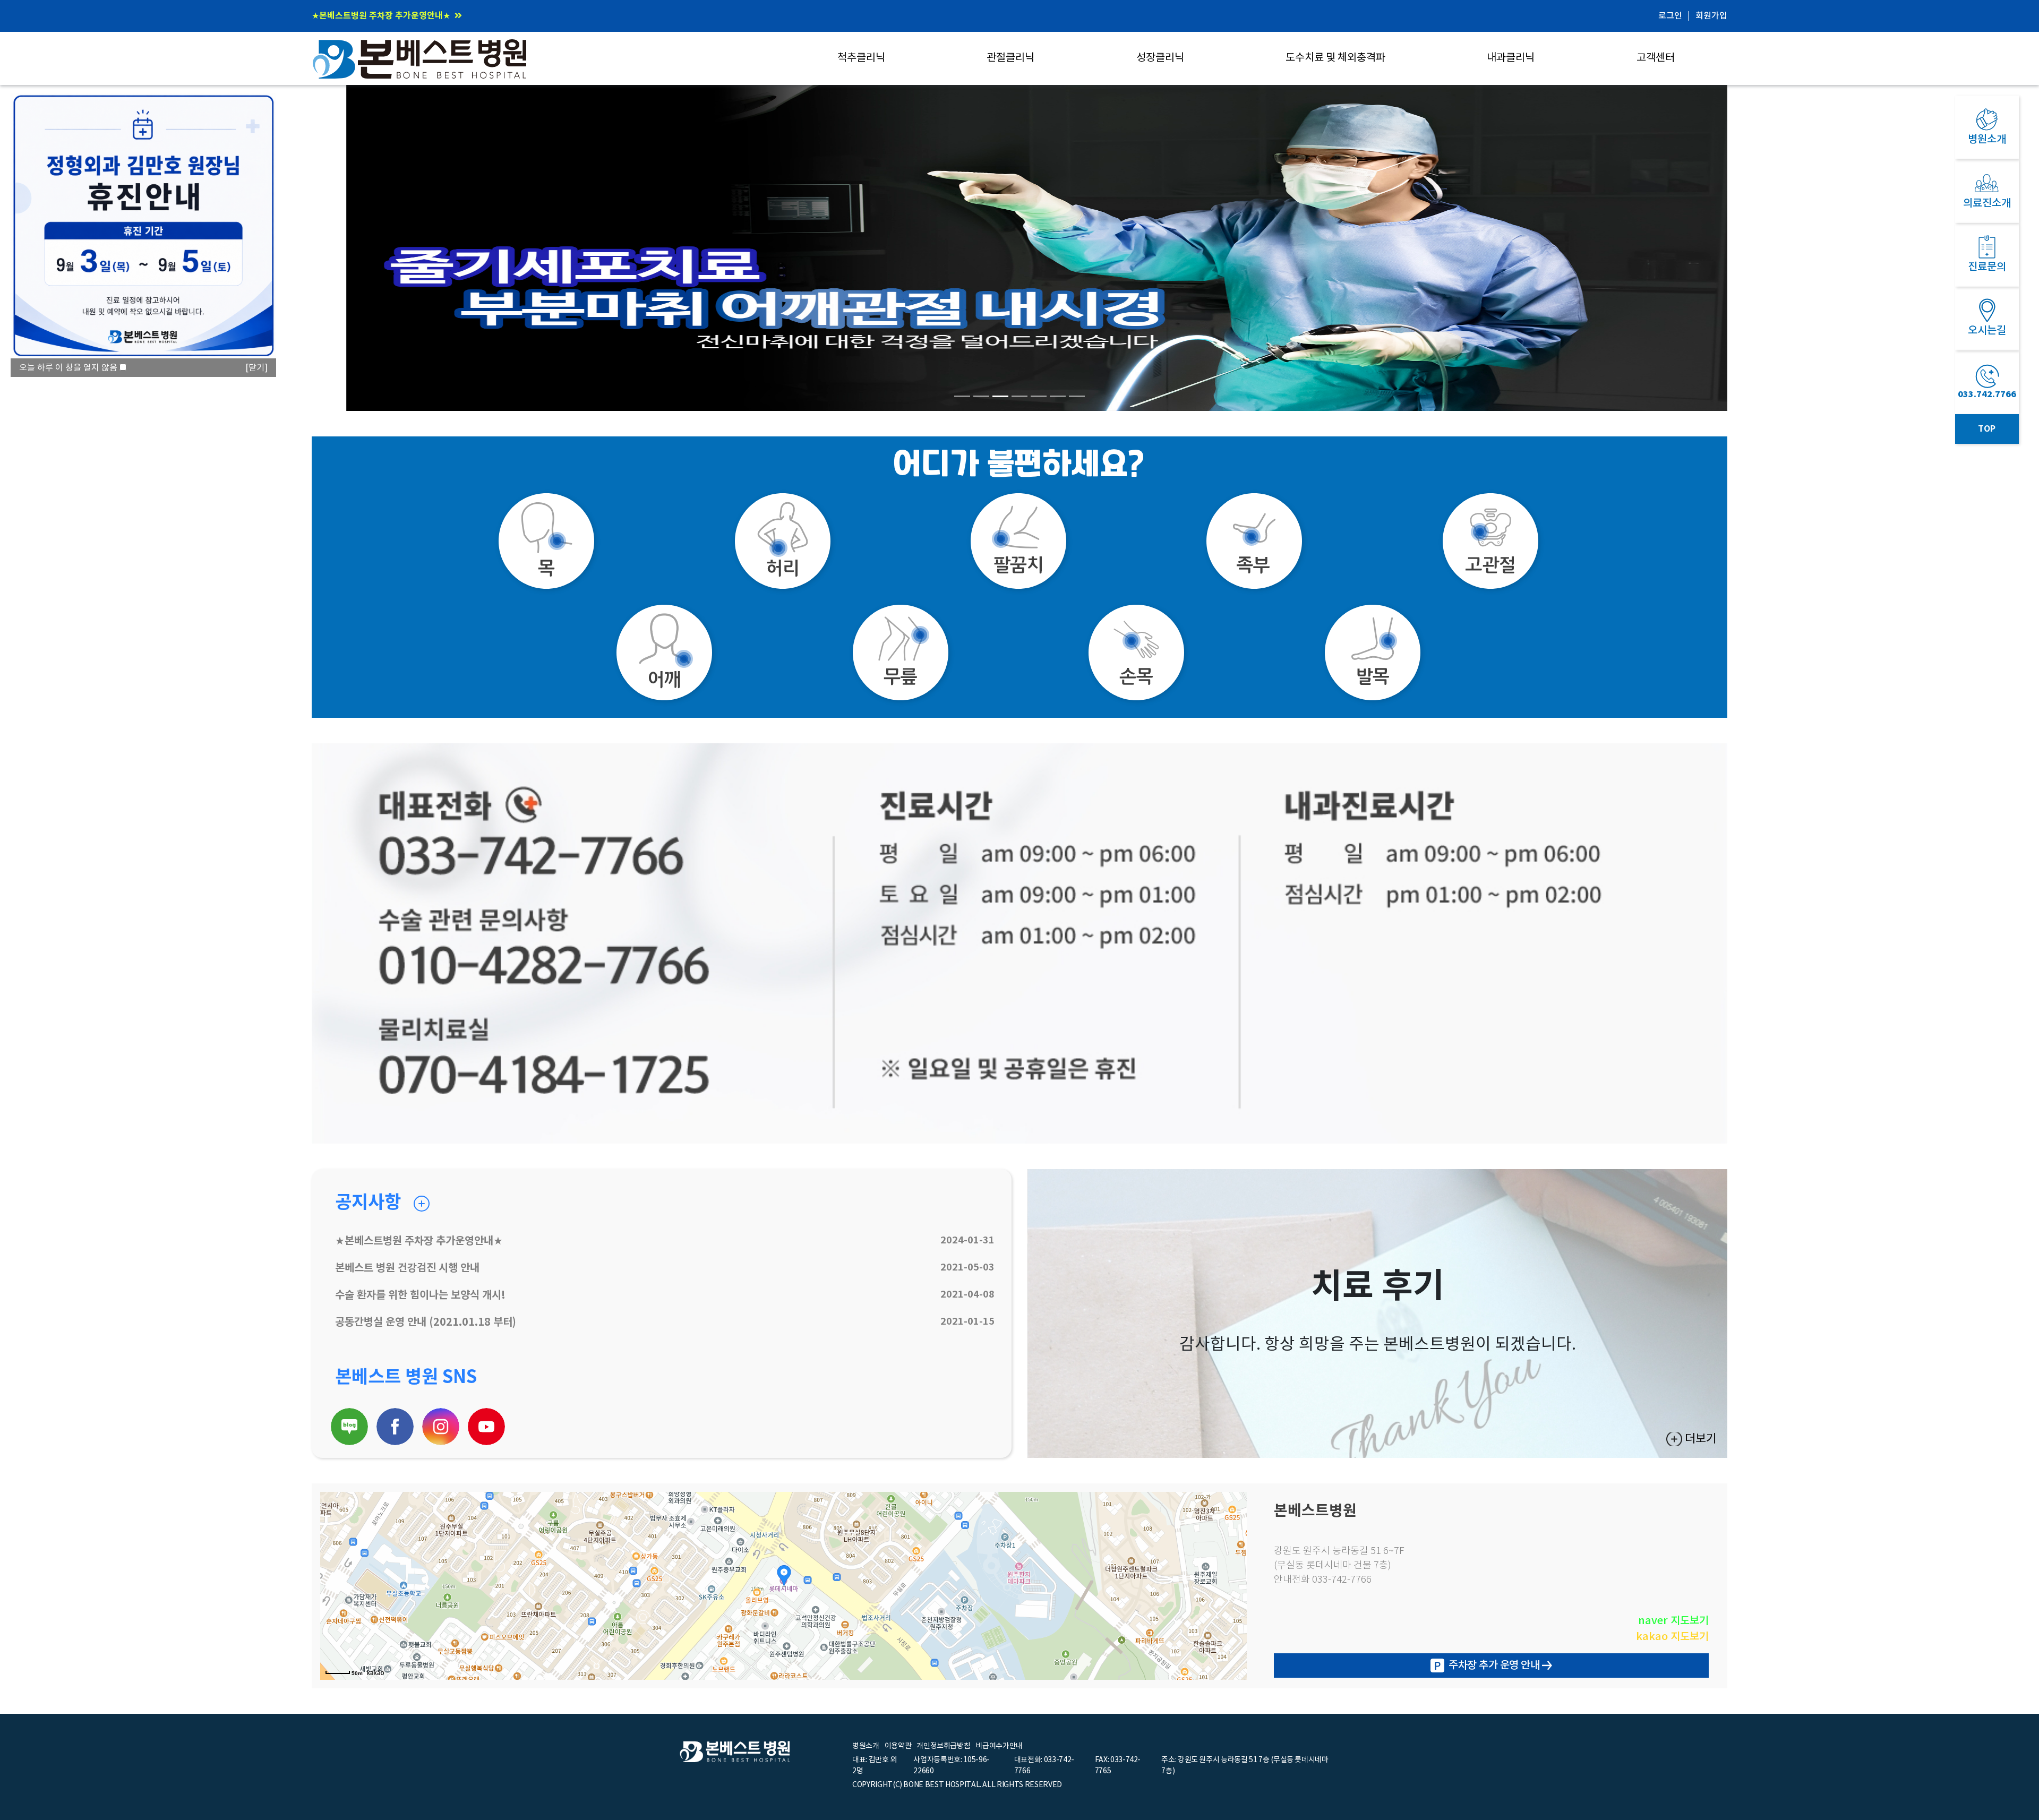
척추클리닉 (861, 58)
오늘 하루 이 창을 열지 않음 (68, 368)
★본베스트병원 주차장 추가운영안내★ (419, 1241)
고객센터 (1656, 58)
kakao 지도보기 (1672, 1637)
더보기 (1701, 1439)
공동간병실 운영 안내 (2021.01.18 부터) (426, 1323)
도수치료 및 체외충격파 (1335, 58)
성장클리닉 (1160, 58)
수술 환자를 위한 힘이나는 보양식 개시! (420, 1295)
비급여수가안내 (999, 1746)
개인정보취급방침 (943, 1746)
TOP (1987, 429)
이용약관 (898, 1746)
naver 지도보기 (1673, 1621)
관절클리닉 (1010, 58)
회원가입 (1711, 16)
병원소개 (866, 1746)
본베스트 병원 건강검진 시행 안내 (372, 16)
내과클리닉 (1511, 58)
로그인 (1670, 16)
